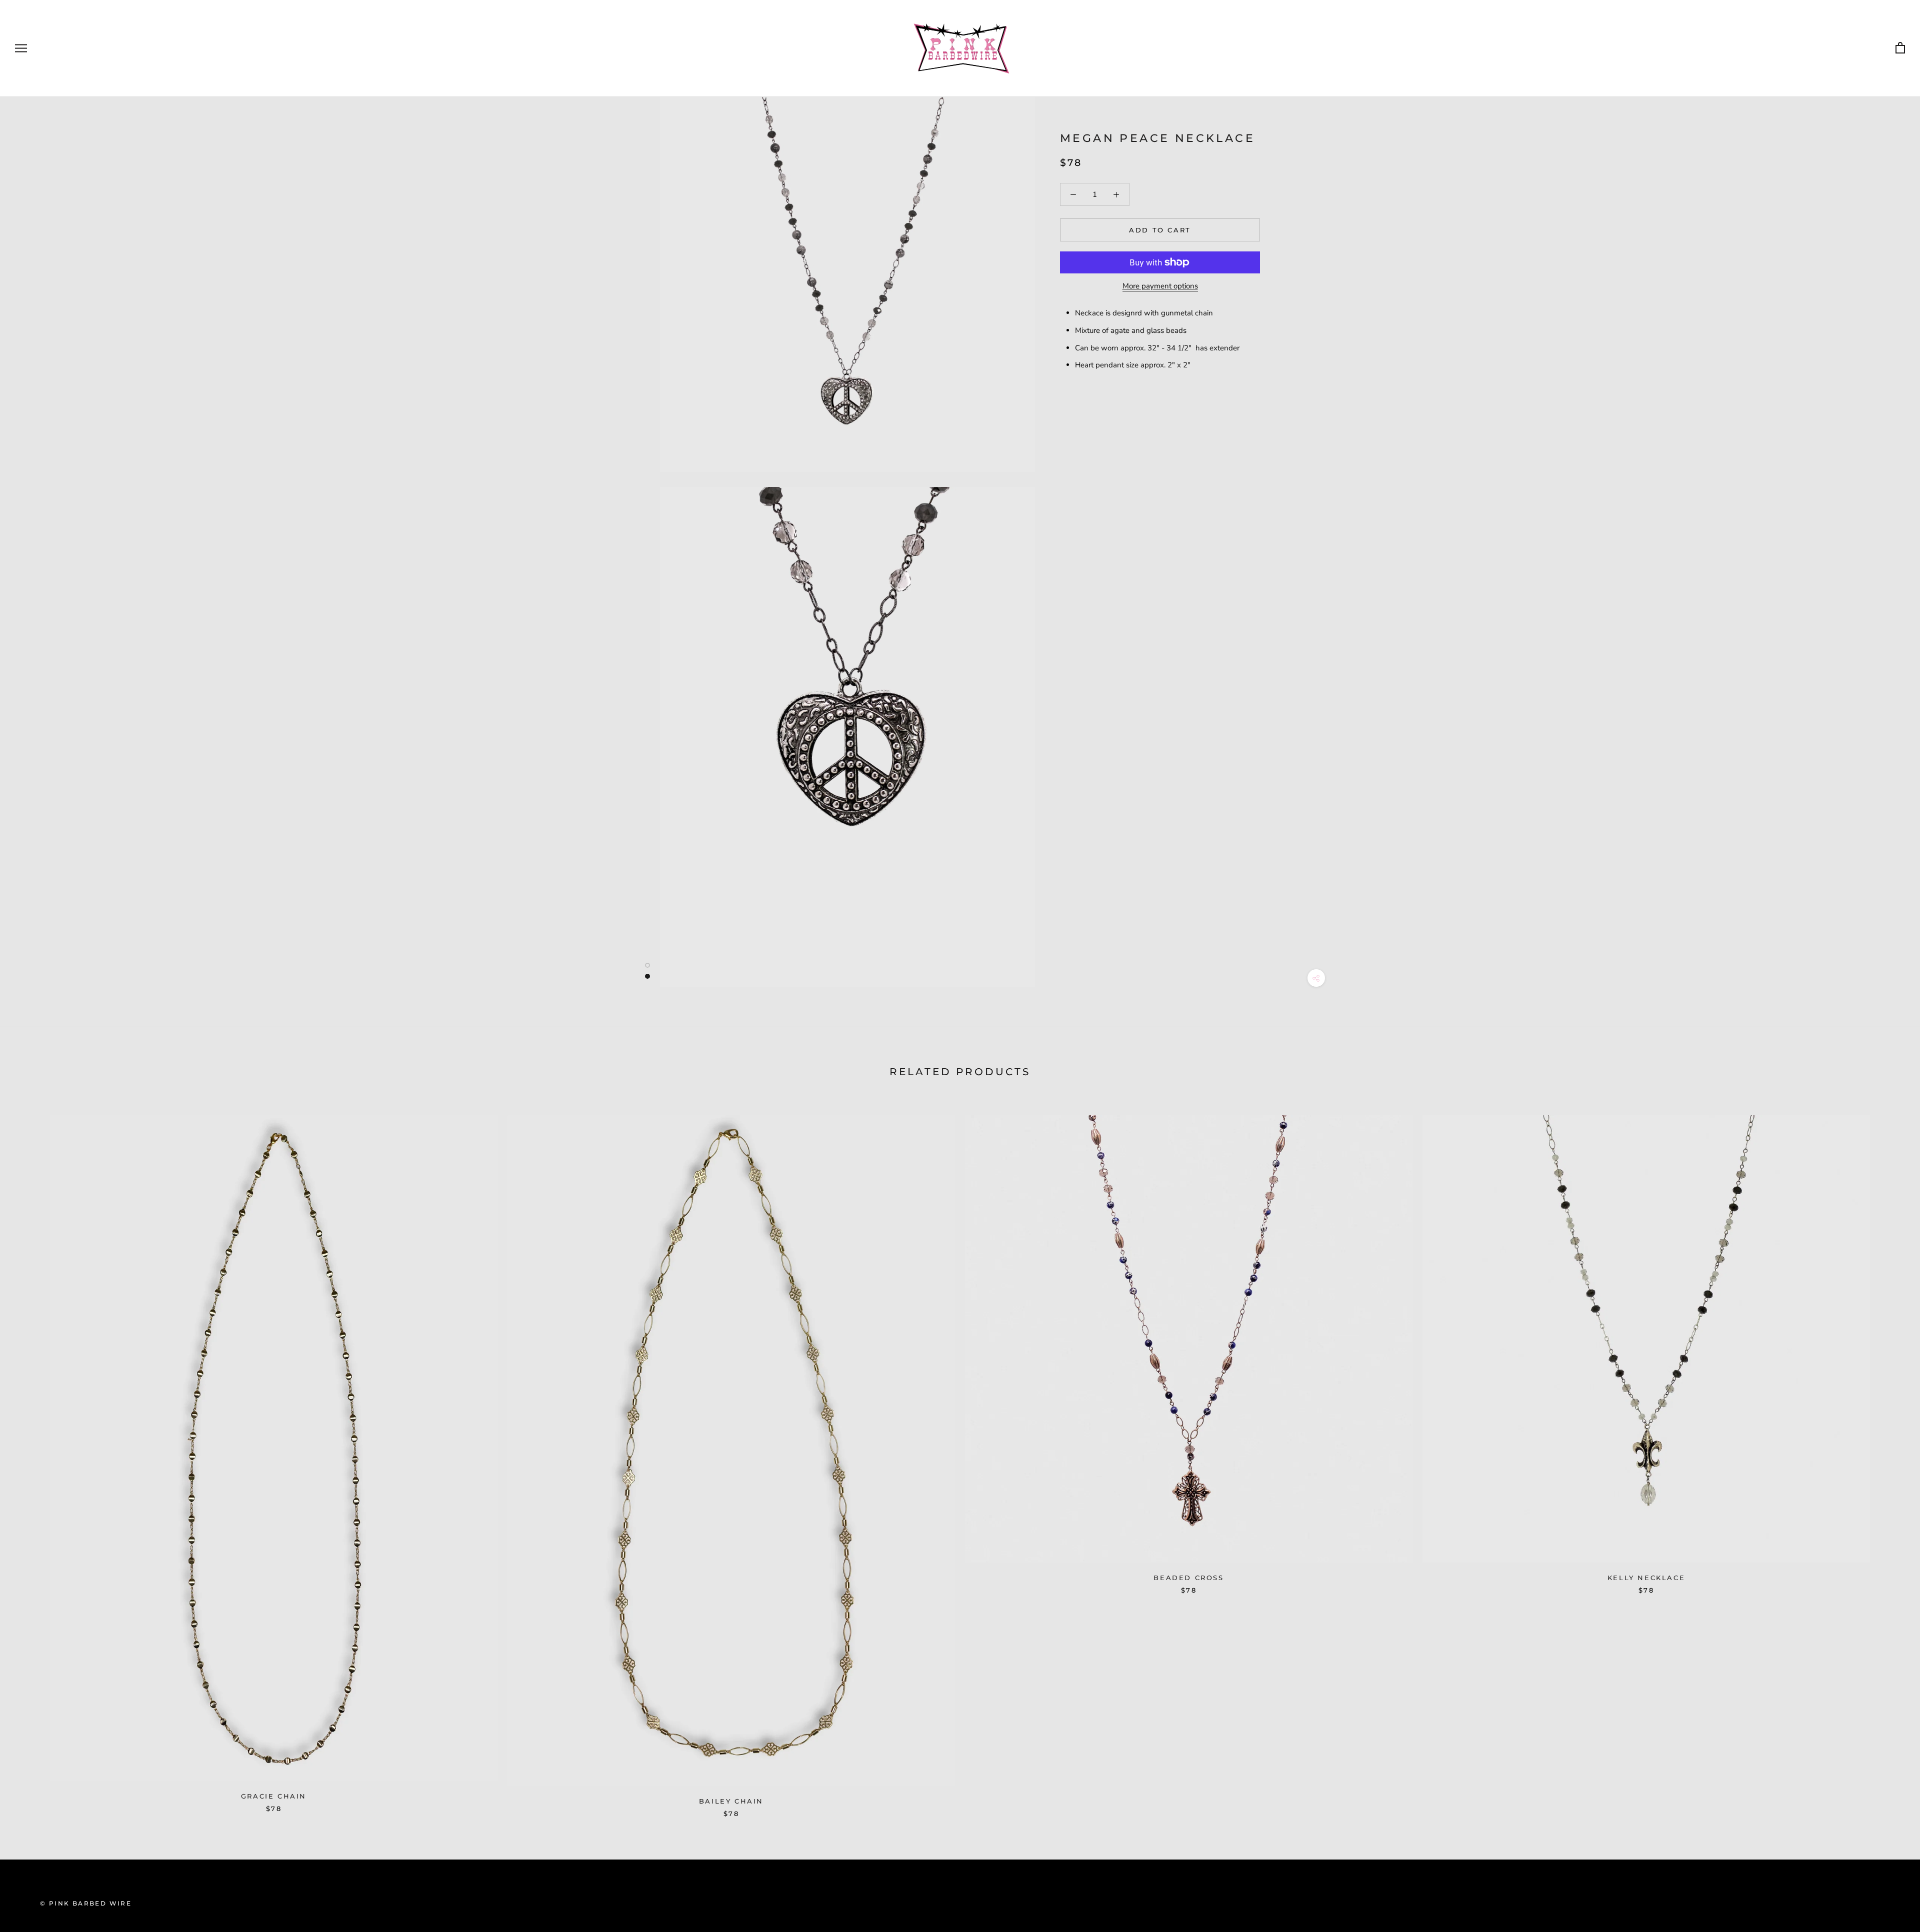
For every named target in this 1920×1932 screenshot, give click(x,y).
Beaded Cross (1188, 1578)
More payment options (1160, 286)
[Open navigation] (21, 48)
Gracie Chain (274, 1796)
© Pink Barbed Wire (86, 1903)
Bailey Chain (731, 1801)
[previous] (31, 1456)
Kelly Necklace (1646, 1578)
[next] (1889, 1456)
